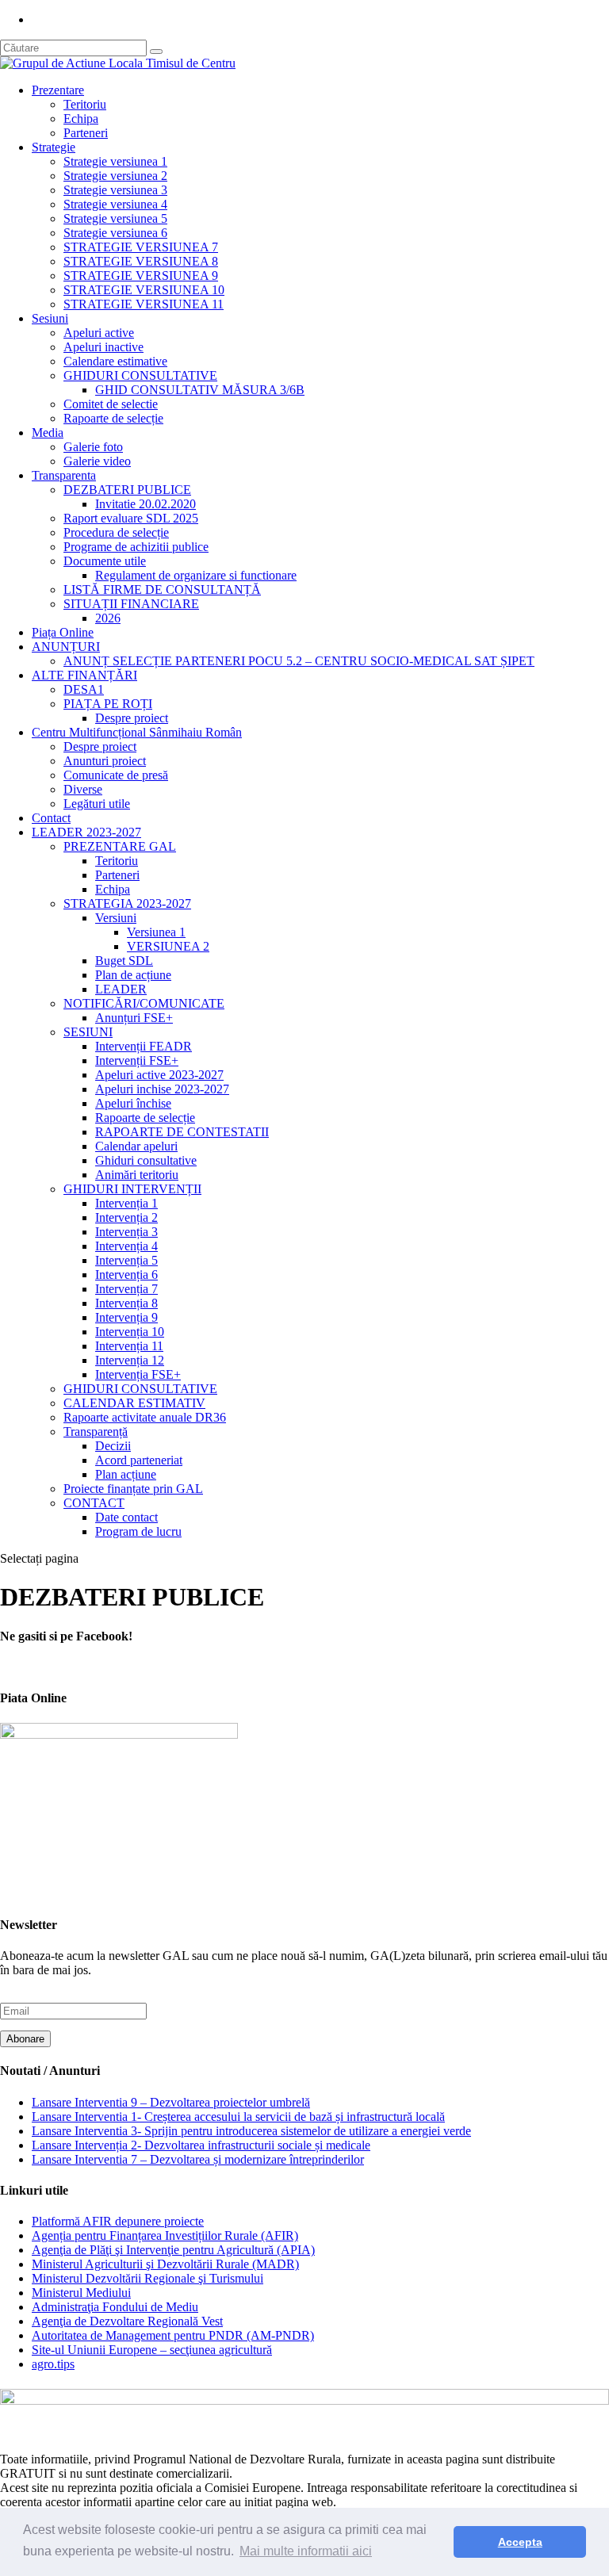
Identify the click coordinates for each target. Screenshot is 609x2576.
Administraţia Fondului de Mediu (115, 2307)
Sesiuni (50, 318)
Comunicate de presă (116, 775)
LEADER (121, 989)
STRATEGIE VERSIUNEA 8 (141, 261)
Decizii (113, 1446)
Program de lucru (138, 1531)
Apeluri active (99, 333)
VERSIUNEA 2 (168, 946)
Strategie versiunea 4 (115, 204)
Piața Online (63, 632)
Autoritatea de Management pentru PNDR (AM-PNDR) (173, 2335)
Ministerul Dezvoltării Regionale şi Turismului (147, 2278)
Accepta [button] (520, 2542)
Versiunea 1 (156, 932)
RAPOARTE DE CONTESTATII (182, 1132)
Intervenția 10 (130, 1332)
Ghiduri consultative (146, 1160)
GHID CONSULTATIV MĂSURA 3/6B (200, 390)
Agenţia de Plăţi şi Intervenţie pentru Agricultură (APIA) (173, 2250)
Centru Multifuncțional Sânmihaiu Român (137, 732)
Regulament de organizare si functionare (196, 575)
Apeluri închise (133, 1103)
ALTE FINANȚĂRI (84, 675)
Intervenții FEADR (144, 1046)
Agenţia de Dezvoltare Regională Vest (127, 2321)
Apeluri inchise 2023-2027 (162, 1089)
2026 (108, 618)
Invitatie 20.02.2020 (146, 504)
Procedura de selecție (116, 532)
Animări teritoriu (137, 1175)
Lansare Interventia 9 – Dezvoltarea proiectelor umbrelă (171, 2102)
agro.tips (53, 2364)
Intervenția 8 (126, 1303)
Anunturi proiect (105, 761)
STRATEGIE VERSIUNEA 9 (141, 276)
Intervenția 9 (126, 1317)
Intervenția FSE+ (138, 1374)
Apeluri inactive (103, 347)
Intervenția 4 (126, 1246)
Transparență (96, 1432)
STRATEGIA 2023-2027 (127, 903)
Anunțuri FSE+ (134, 1018)
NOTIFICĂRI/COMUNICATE (144, 1003)
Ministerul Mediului (81, 2293)
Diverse (83, 789)
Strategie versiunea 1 (115, 161)
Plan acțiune (126, 1474)
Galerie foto (93, 447)
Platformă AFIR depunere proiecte (118, 2221)
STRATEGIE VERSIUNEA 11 (144, 304)
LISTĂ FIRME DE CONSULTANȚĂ (162, 589)
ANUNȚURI (66, 647)
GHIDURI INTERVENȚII (132, 1189)
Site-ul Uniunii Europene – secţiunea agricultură (152, 2350)
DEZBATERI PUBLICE (127, 490)
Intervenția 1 (126, 1203)
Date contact (126, 1517)
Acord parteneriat (139, 1460)
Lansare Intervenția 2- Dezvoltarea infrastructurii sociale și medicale (201, 2145)
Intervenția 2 (126, 1217)
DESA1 (84, 689)
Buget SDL (124, 961)
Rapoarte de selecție (113, 418)
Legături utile (97, 804)
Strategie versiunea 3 (115, 190)
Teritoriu (85, 104)
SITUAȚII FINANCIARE (131, 604)
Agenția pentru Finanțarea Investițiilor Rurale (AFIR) (165, 2235)
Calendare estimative (115, 361)
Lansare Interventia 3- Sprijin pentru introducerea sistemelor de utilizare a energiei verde (251, 2131)
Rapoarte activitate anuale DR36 (145, 1417)
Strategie (54, 147)
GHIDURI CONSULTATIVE (140, 375)
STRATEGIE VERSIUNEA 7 (141, 247)
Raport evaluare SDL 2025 (131, 518)
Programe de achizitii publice (136, 547)
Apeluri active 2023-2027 (159, 1075)
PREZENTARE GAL (120, 846)
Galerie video (97, 461)
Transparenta (64, 475)
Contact (51, 818)
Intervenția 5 (126, 1260)
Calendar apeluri (136, 1146)
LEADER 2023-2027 (86, 832)
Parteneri (86, 133)
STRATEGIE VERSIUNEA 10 (144, 290)
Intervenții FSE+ (137, 1060)
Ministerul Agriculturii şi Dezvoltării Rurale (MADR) (165, 2264)
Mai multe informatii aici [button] (306, 2551)
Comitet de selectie (111, 404)
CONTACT (94, 1503)
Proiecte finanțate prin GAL (133, 1489)
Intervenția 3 (126, 1232)
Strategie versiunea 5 (115, 218)
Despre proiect (132, 718)
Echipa (81, 119)
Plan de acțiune (133, 975)
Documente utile (105, 561)
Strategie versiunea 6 (115, 233)
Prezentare (58, 90)
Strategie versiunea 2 (115, 176)
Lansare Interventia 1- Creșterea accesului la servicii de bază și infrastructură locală (238, 2117)
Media (48, 433)
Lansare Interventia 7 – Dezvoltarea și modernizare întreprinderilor (198, 2159)
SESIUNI (88, 1032)
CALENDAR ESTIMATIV (134, 1403)
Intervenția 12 (130, 1360)
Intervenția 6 (126, 1275)
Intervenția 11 (129, 1346)
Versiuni (116, 918)
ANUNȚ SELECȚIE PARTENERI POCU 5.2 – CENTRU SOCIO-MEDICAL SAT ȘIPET (299, 661)
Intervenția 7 (126, 1289)
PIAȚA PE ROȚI (108, 704)
